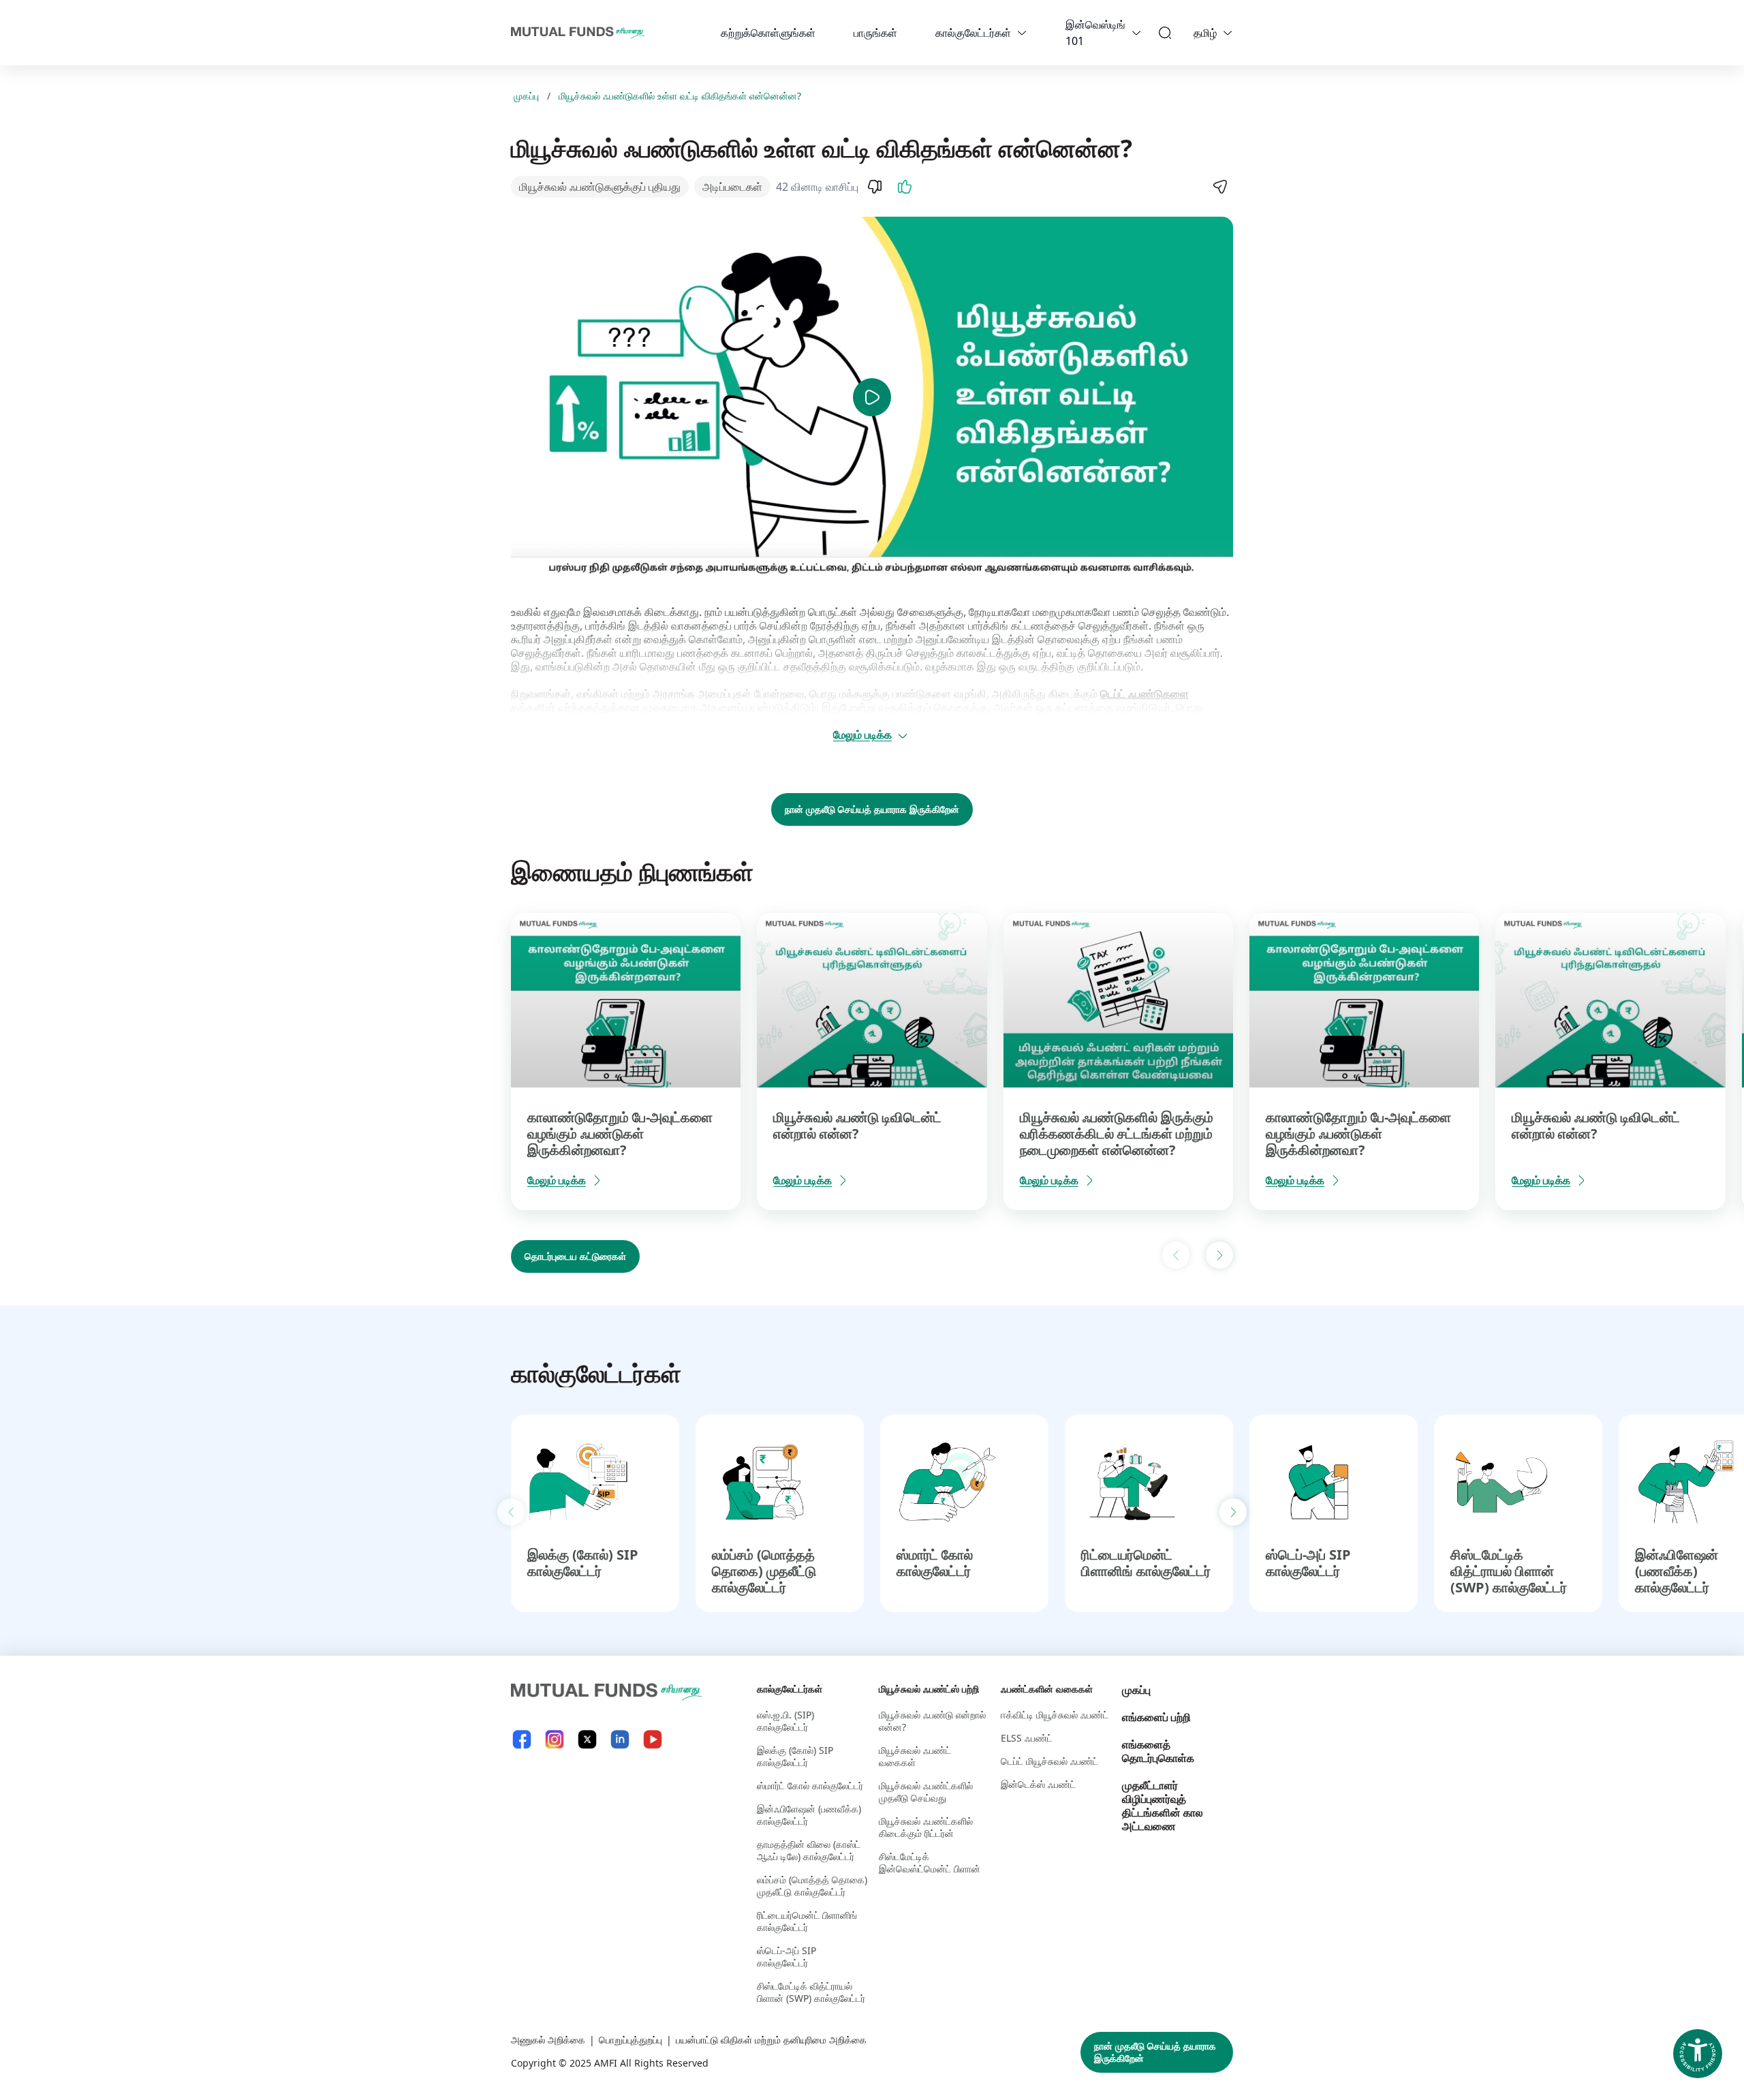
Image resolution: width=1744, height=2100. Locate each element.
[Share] (1219, 187)
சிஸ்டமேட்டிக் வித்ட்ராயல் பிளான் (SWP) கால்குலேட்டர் (1509, 1571)
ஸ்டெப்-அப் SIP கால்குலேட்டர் (1308, 1563)
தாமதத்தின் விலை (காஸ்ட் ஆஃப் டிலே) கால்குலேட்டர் (809, 1850)
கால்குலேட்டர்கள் (973, 33)
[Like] (905, 187)
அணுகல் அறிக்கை (548, 2040)
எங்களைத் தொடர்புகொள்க (1158, 1751)
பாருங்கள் (875, 33)
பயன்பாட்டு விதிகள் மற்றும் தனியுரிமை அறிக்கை (771, 2040)
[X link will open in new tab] (587, 1739)
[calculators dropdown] (1022, 33)
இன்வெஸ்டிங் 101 (1095, 33)
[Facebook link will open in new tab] (522, 1739)
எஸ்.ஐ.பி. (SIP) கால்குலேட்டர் (785, 1721)
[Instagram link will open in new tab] (555, 1739)
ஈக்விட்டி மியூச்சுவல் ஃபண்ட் (1055, 1715)
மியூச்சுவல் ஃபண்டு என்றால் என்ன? (932, 1721)
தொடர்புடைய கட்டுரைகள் (575, 1256)
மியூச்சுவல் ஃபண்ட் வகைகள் (915, 1756)
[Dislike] (875, 187)
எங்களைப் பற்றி (1156, 1717)
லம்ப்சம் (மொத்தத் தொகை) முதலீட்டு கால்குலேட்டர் (764, 1571)
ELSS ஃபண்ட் (1027, 1738)
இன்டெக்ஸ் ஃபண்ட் (1038, 1784)
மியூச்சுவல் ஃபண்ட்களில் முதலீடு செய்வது (926, 1792)
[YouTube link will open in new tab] (653, 1739)
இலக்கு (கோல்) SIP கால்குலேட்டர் (583, 1563)
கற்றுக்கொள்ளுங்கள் (768, 33)
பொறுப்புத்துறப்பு (630, 2040)
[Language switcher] (1228, 33)
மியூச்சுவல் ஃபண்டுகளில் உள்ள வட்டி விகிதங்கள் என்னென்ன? (680, 96)
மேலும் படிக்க (862, 735)
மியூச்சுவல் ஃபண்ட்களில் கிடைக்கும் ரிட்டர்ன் (926, 1827)
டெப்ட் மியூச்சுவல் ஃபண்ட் (1049, 1761)
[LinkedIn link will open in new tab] (620, 1739)
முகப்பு (526, 96)
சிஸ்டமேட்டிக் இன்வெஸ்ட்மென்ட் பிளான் (930, 1863)
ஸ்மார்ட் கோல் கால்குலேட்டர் (935, 1563)
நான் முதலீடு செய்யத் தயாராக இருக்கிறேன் (872, 809)
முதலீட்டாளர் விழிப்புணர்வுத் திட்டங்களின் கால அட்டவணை (1163, 1806)
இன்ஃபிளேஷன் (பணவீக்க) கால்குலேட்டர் (1677, 1571)
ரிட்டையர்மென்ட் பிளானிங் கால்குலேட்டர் (1146, 1563)
